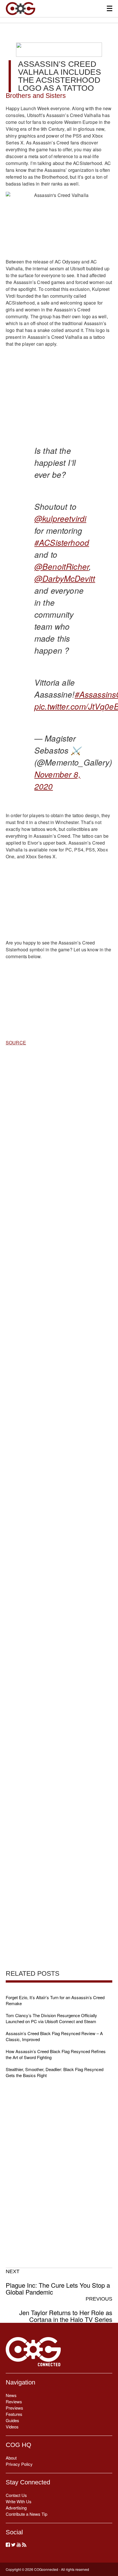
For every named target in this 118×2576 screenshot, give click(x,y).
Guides (12, 2420)
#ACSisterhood (62, 542)
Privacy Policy (19, 2464)
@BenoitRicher (62, 566)
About (11, 2458)
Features (14, 2414)
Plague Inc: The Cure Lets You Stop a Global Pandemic (58, 2282)
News (11, 2395)
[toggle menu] (110, 8)
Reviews (14, 2401)
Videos (12, 2427)
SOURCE (16, 1043)
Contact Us (16, 2495)
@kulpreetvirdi (60, 518)
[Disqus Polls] (59, 1202)
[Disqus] (59, 1350)
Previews (14, 2408)
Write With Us (19, 2501)
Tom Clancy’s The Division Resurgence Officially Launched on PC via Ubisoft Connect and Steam (51, 2018)
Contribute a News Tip (26, 2514)
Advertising (16, 2508)
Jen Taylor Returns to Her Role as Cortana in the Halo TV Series (66, 2309)
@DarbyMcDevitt (65, 578)
